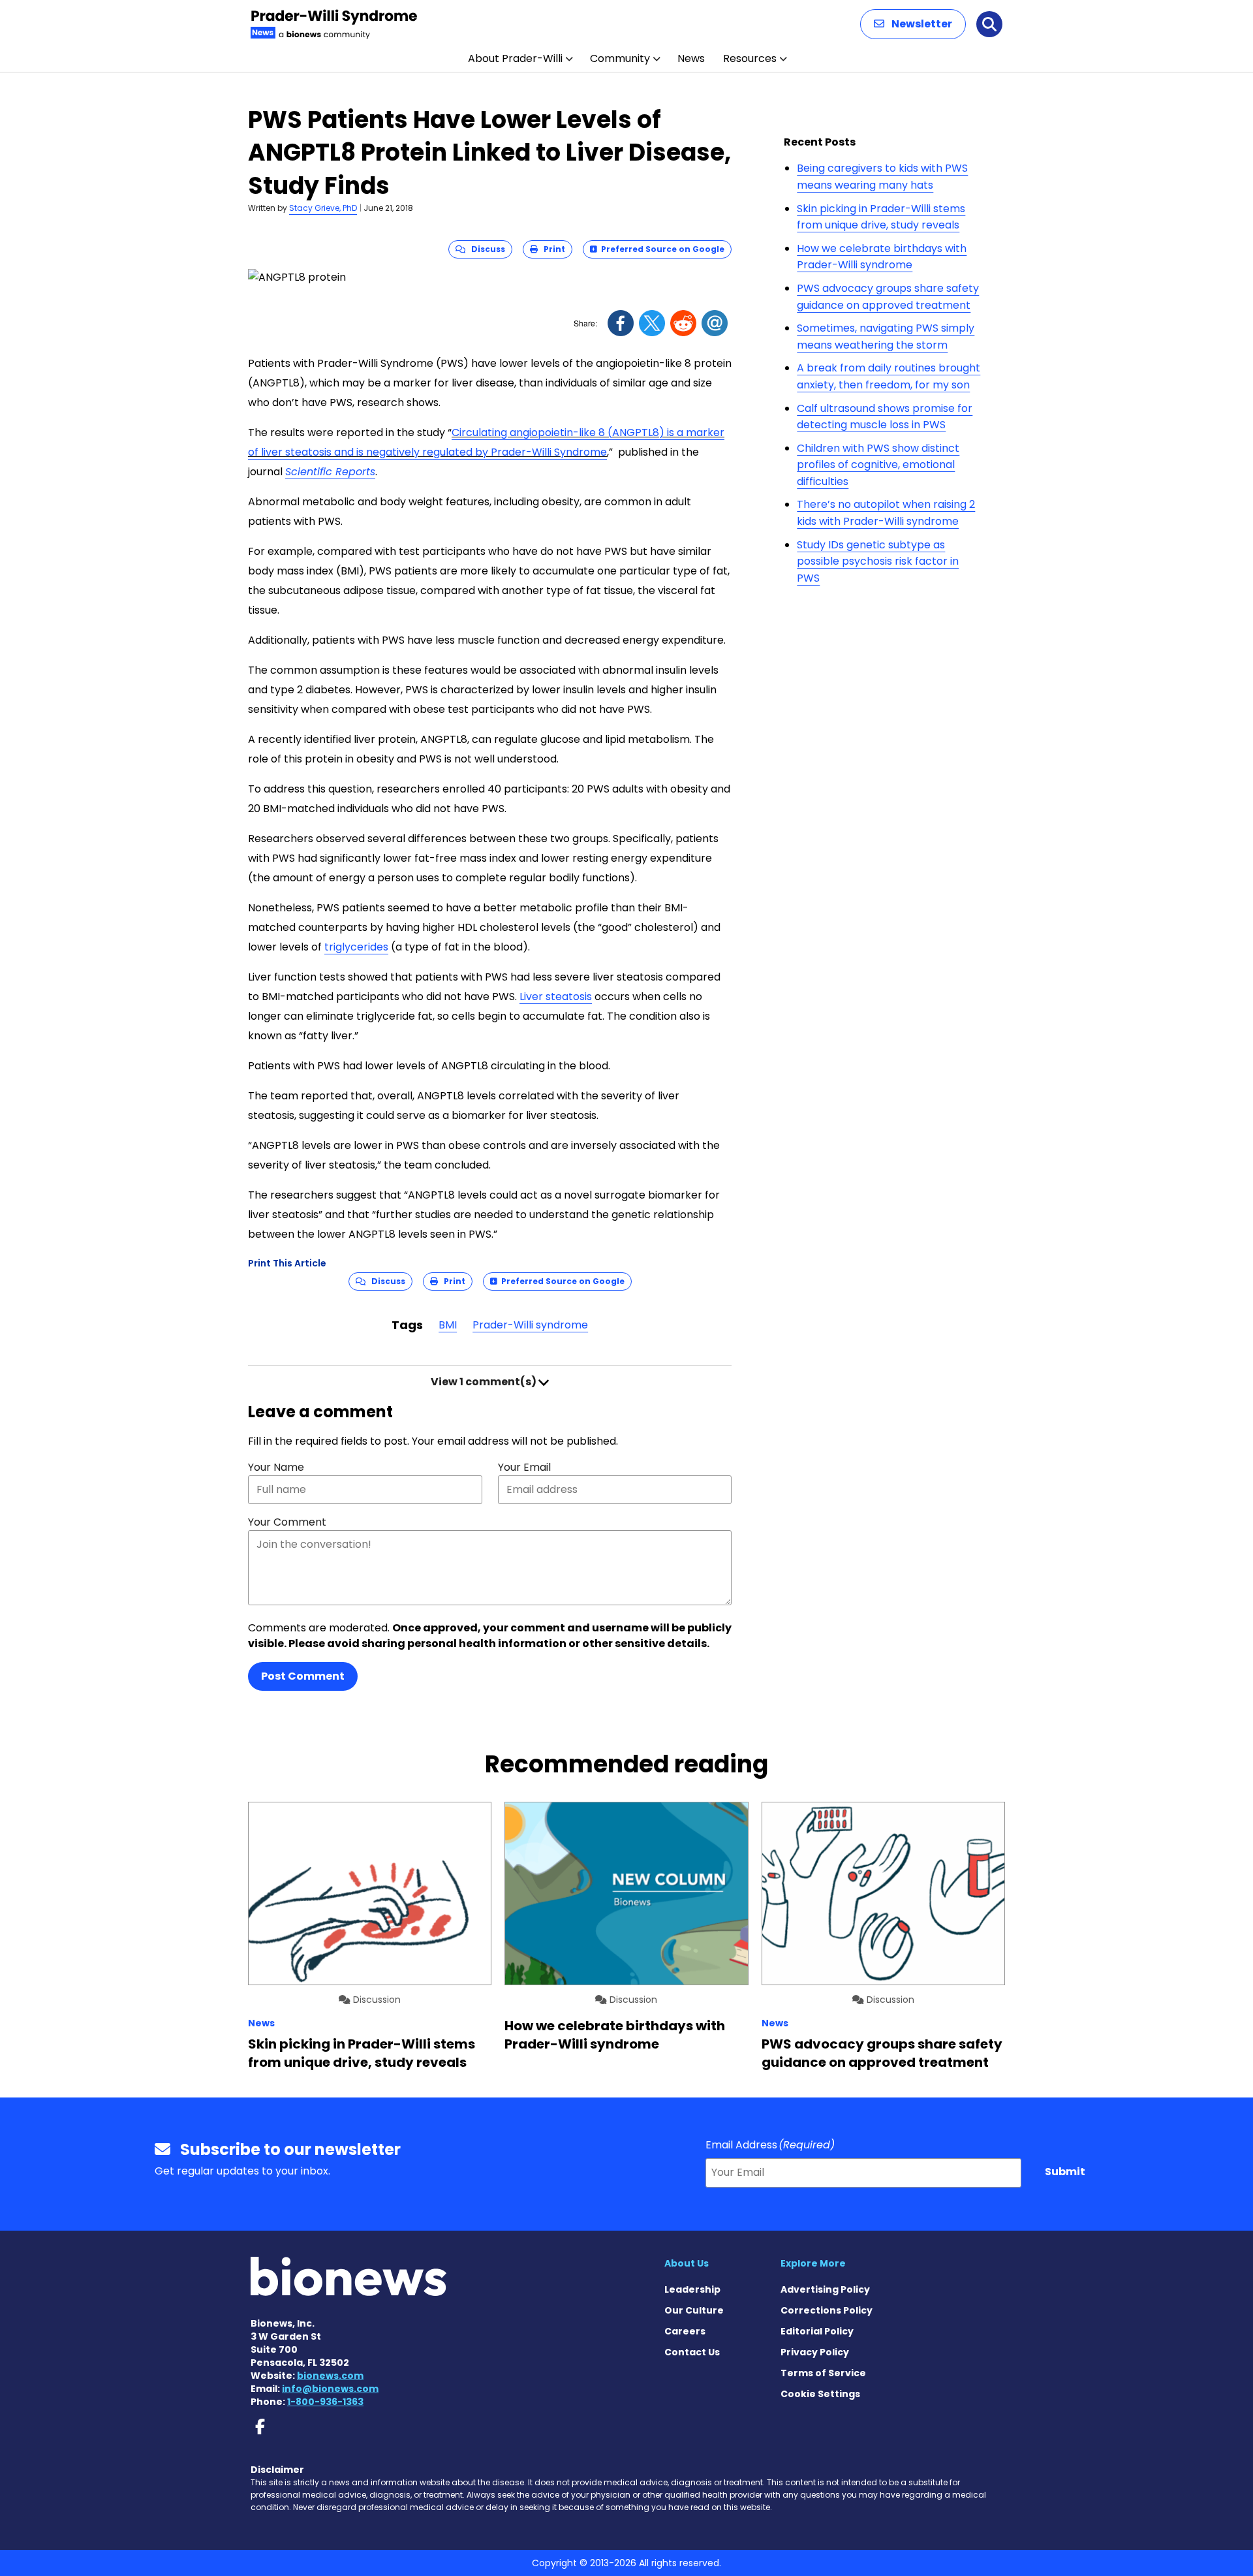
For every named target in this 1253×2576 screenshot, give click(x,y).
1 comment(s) (485, 1382)
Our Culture (694, 2310)
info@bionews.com (330, 2389)
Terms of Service (823, 2373)
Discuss (485, 249)
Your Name (276, 1467)
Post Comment (303, 1676)
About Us (687, 2263)
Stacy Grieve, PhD (323, 208)
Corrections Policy (827, 2310)
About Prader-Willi (515, 58)
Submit (1065, 2172)
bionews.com (330, 2376)
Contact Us (692, 2352)
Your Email (524, 1467)
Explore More (813, 2263)
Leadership (692, 2289)
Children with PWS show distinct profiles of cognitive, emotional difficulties (878, 465)
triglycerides (356, 947)
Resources (750, 58)
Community (620, 58)
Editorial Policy (817, 2331)
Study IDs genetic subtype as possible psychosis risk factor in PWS (878, 561)
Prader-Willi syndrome (530, 1325)
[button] (913, 24)
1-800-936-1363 (325, 2402)
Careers (685, 2331)
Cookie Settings (820, 2394)
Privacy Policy (815, 2352)
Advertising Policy (825, 2289)
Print (551, 249)
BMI (448, 1325)
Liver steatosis (556, 997)
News (691, 58)
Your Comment (287, 1522)
